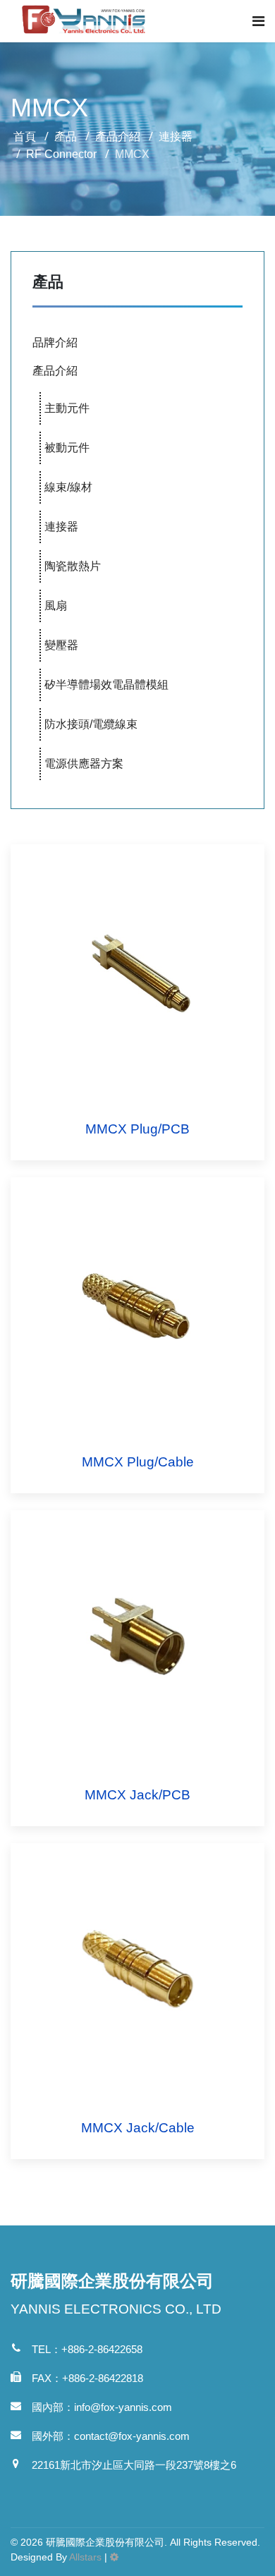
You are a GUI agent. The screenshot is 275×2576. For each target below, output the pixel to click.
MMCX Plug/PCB (137, 1129)
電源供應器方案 (84, 764)
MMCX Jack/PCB (137, 1795)
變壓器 (61, 645)
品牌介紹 (55, 342)
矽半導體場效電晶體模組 (106, 685)
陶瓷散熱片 (73, 566)
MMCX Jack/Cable (138, 2128)
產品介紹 (55, 371)
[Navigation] (258, 21)
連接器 (61, 527)
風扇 (56, 606)
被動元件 (67, 448)
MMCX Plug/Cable (138, 1462)
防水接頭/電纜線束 (91, 724)
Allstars (85, 2557)
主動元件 (67, 408)
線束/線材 (68, 487)
